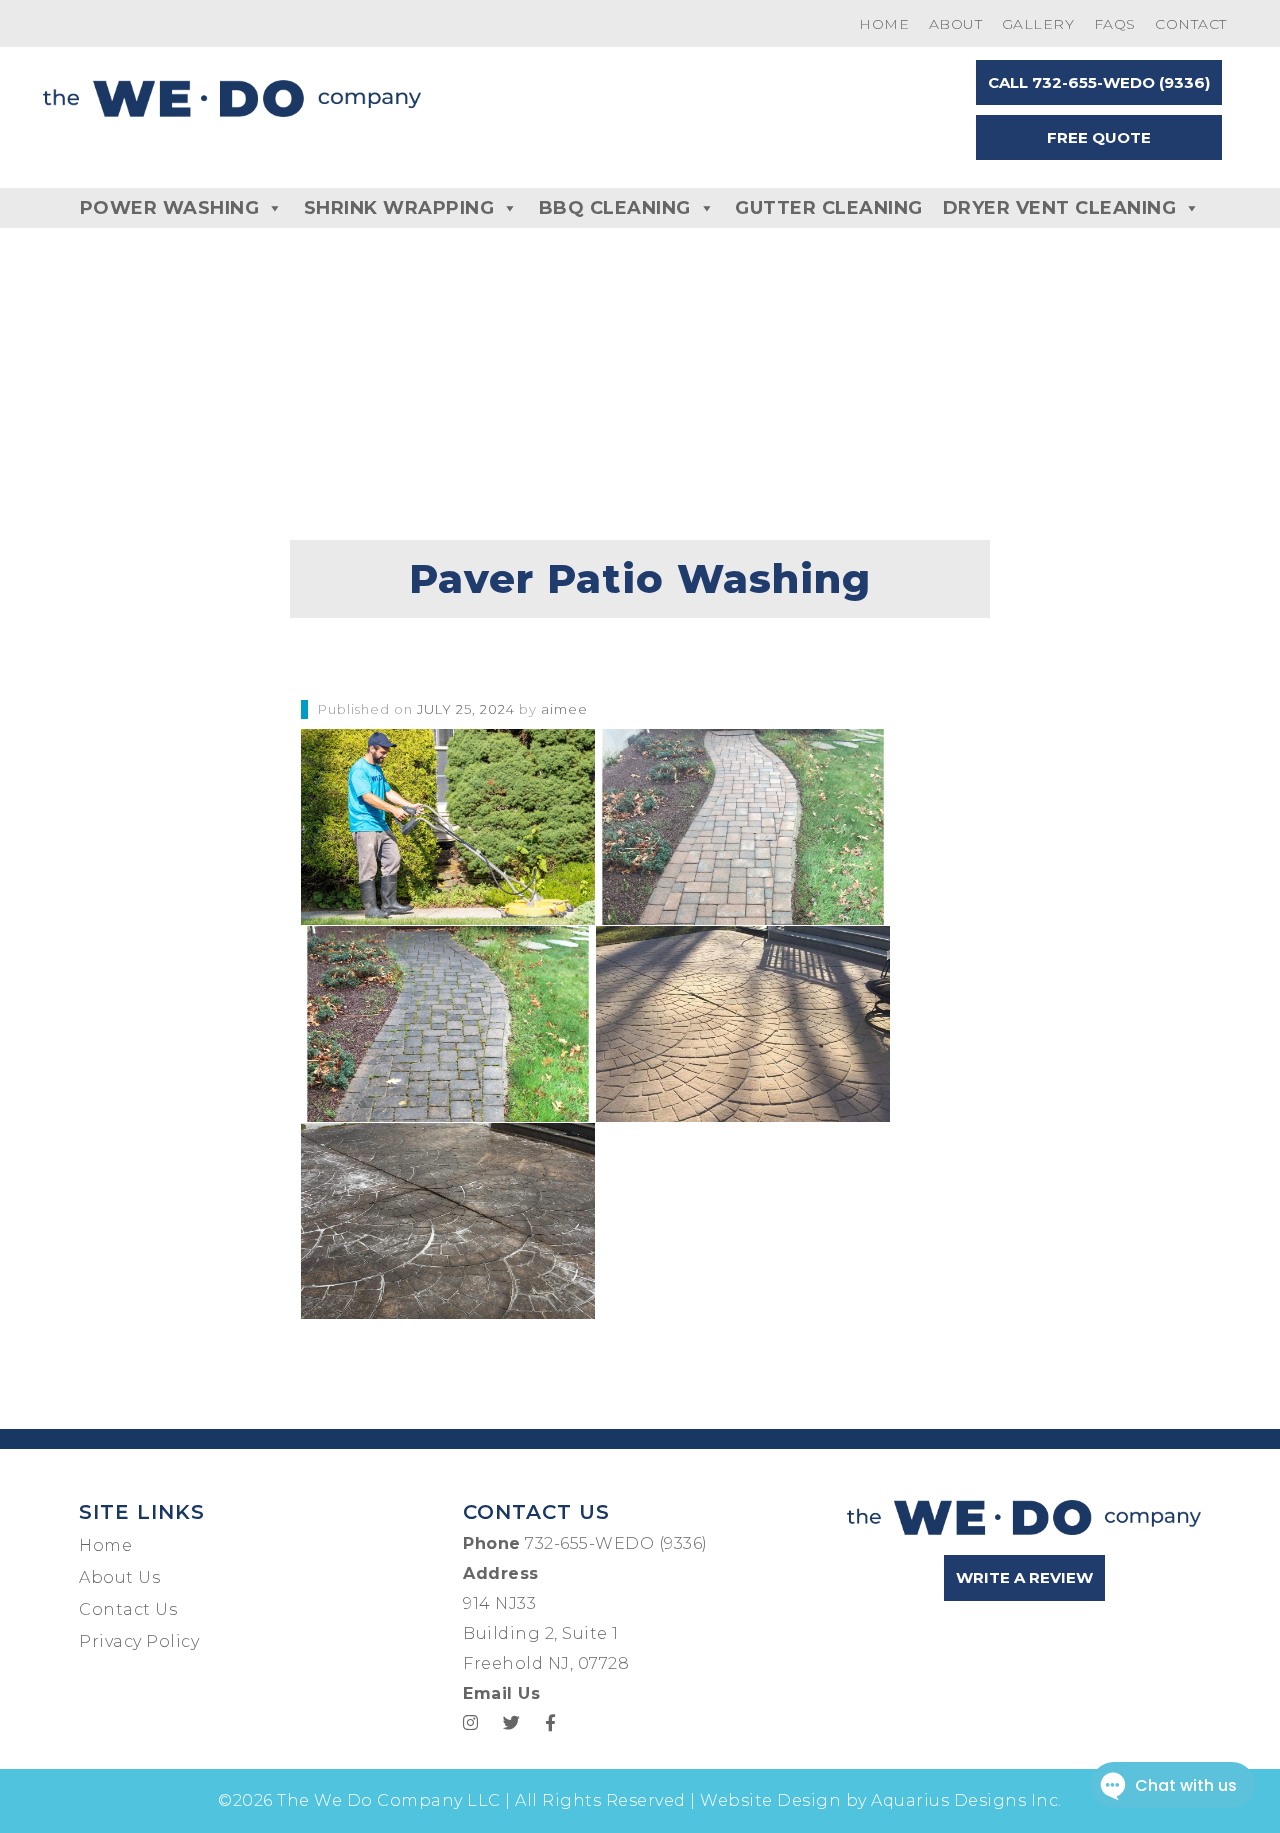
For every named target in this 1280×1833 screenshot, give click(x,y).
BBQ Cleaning (615, 208)
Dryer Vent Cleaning (1060, 208)
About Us (119, 1577)
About (956, 24)
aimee (564, 709)
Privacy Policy (139, 1641)
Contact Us (128, 1609)
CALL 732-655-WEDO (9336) (1099, 82)
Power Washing (170, 208)
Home (884, 24)
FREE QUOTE (1099, 137)
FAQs (1115, 24)
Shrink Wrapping (399, 208)
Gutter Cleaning (829, 208)
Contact (1191, 24)
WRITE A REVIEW (1024, 1577)
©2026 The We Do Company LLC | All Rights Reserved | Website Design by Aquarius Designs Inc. (640, 1800)
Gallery (1038, 24)
